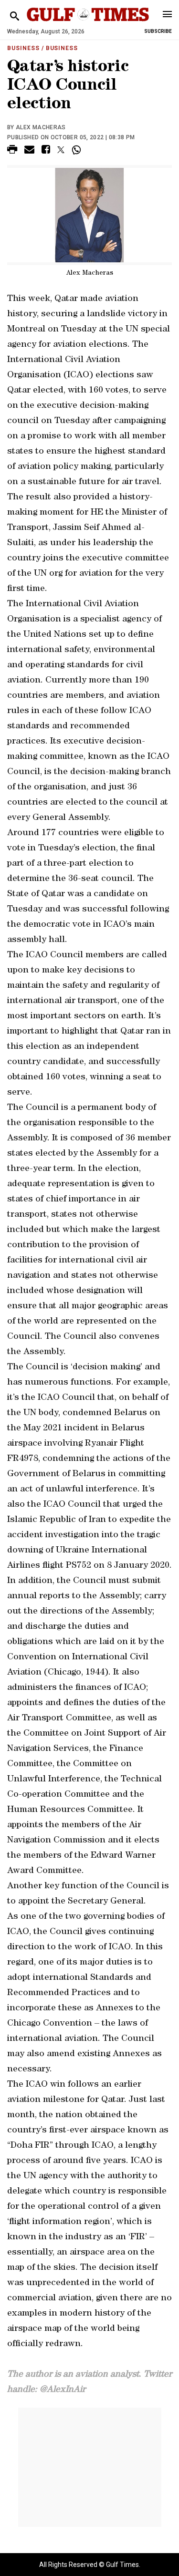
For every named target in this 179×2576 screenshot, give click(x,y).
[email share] (29, 151)
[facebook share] (46, 151)
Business (23, 48)
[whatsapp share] (78, 150)
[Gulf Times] (88, 24)
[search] (15, 16)
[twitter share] (61, 150)
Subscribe (158, 31)
